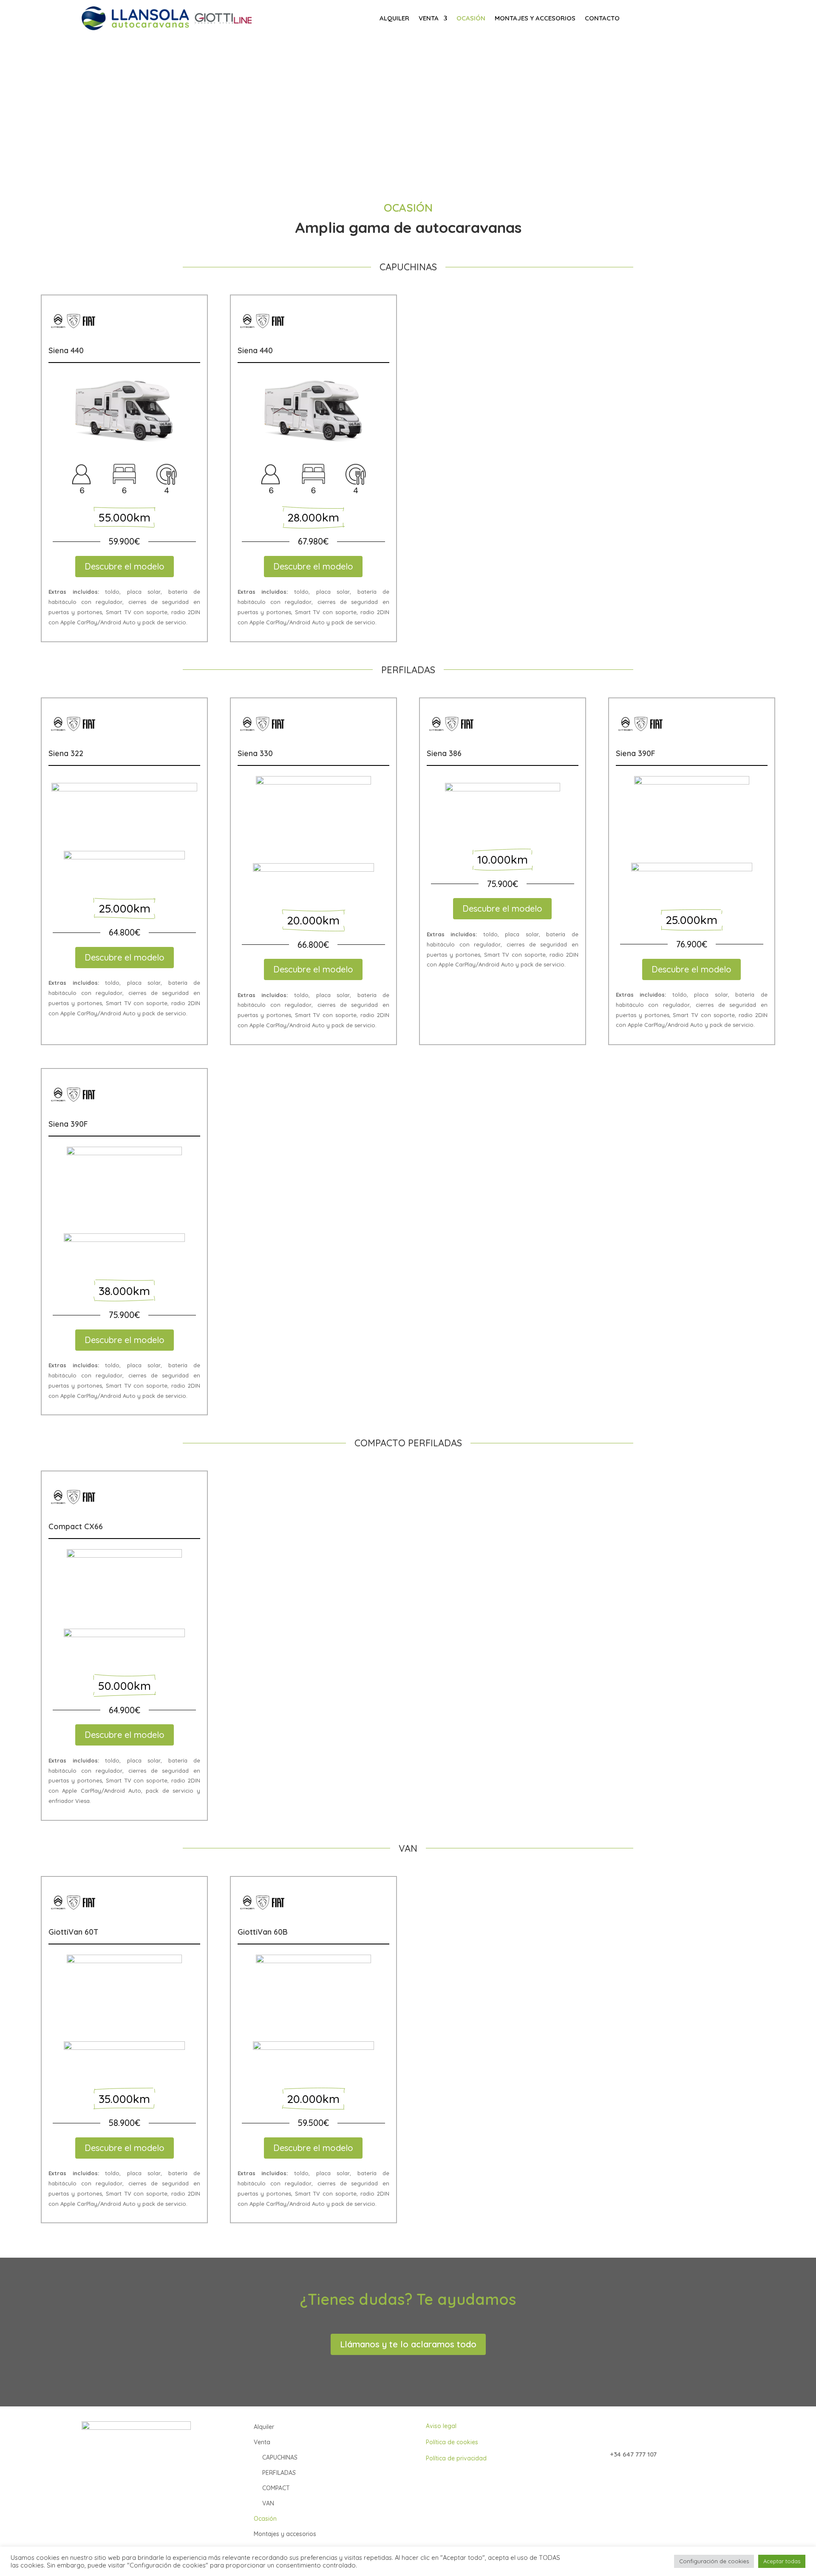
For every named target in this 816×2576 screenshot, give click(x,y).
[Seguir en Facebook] (609, 2432)
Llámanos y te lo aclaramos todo (408, 2344)
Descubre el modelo (125, 566)
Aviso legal (441, 2426)
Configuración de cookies (714, 2561)
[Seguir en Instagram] (633, 2432)
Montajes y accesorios (535, 18)
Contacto (602, 18)
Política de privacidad (456, 2458)
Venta (429, 18)
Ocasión (471, 18)
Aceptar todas (782, 2561)
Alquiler (394, 18)
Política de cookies (452, 2442)
